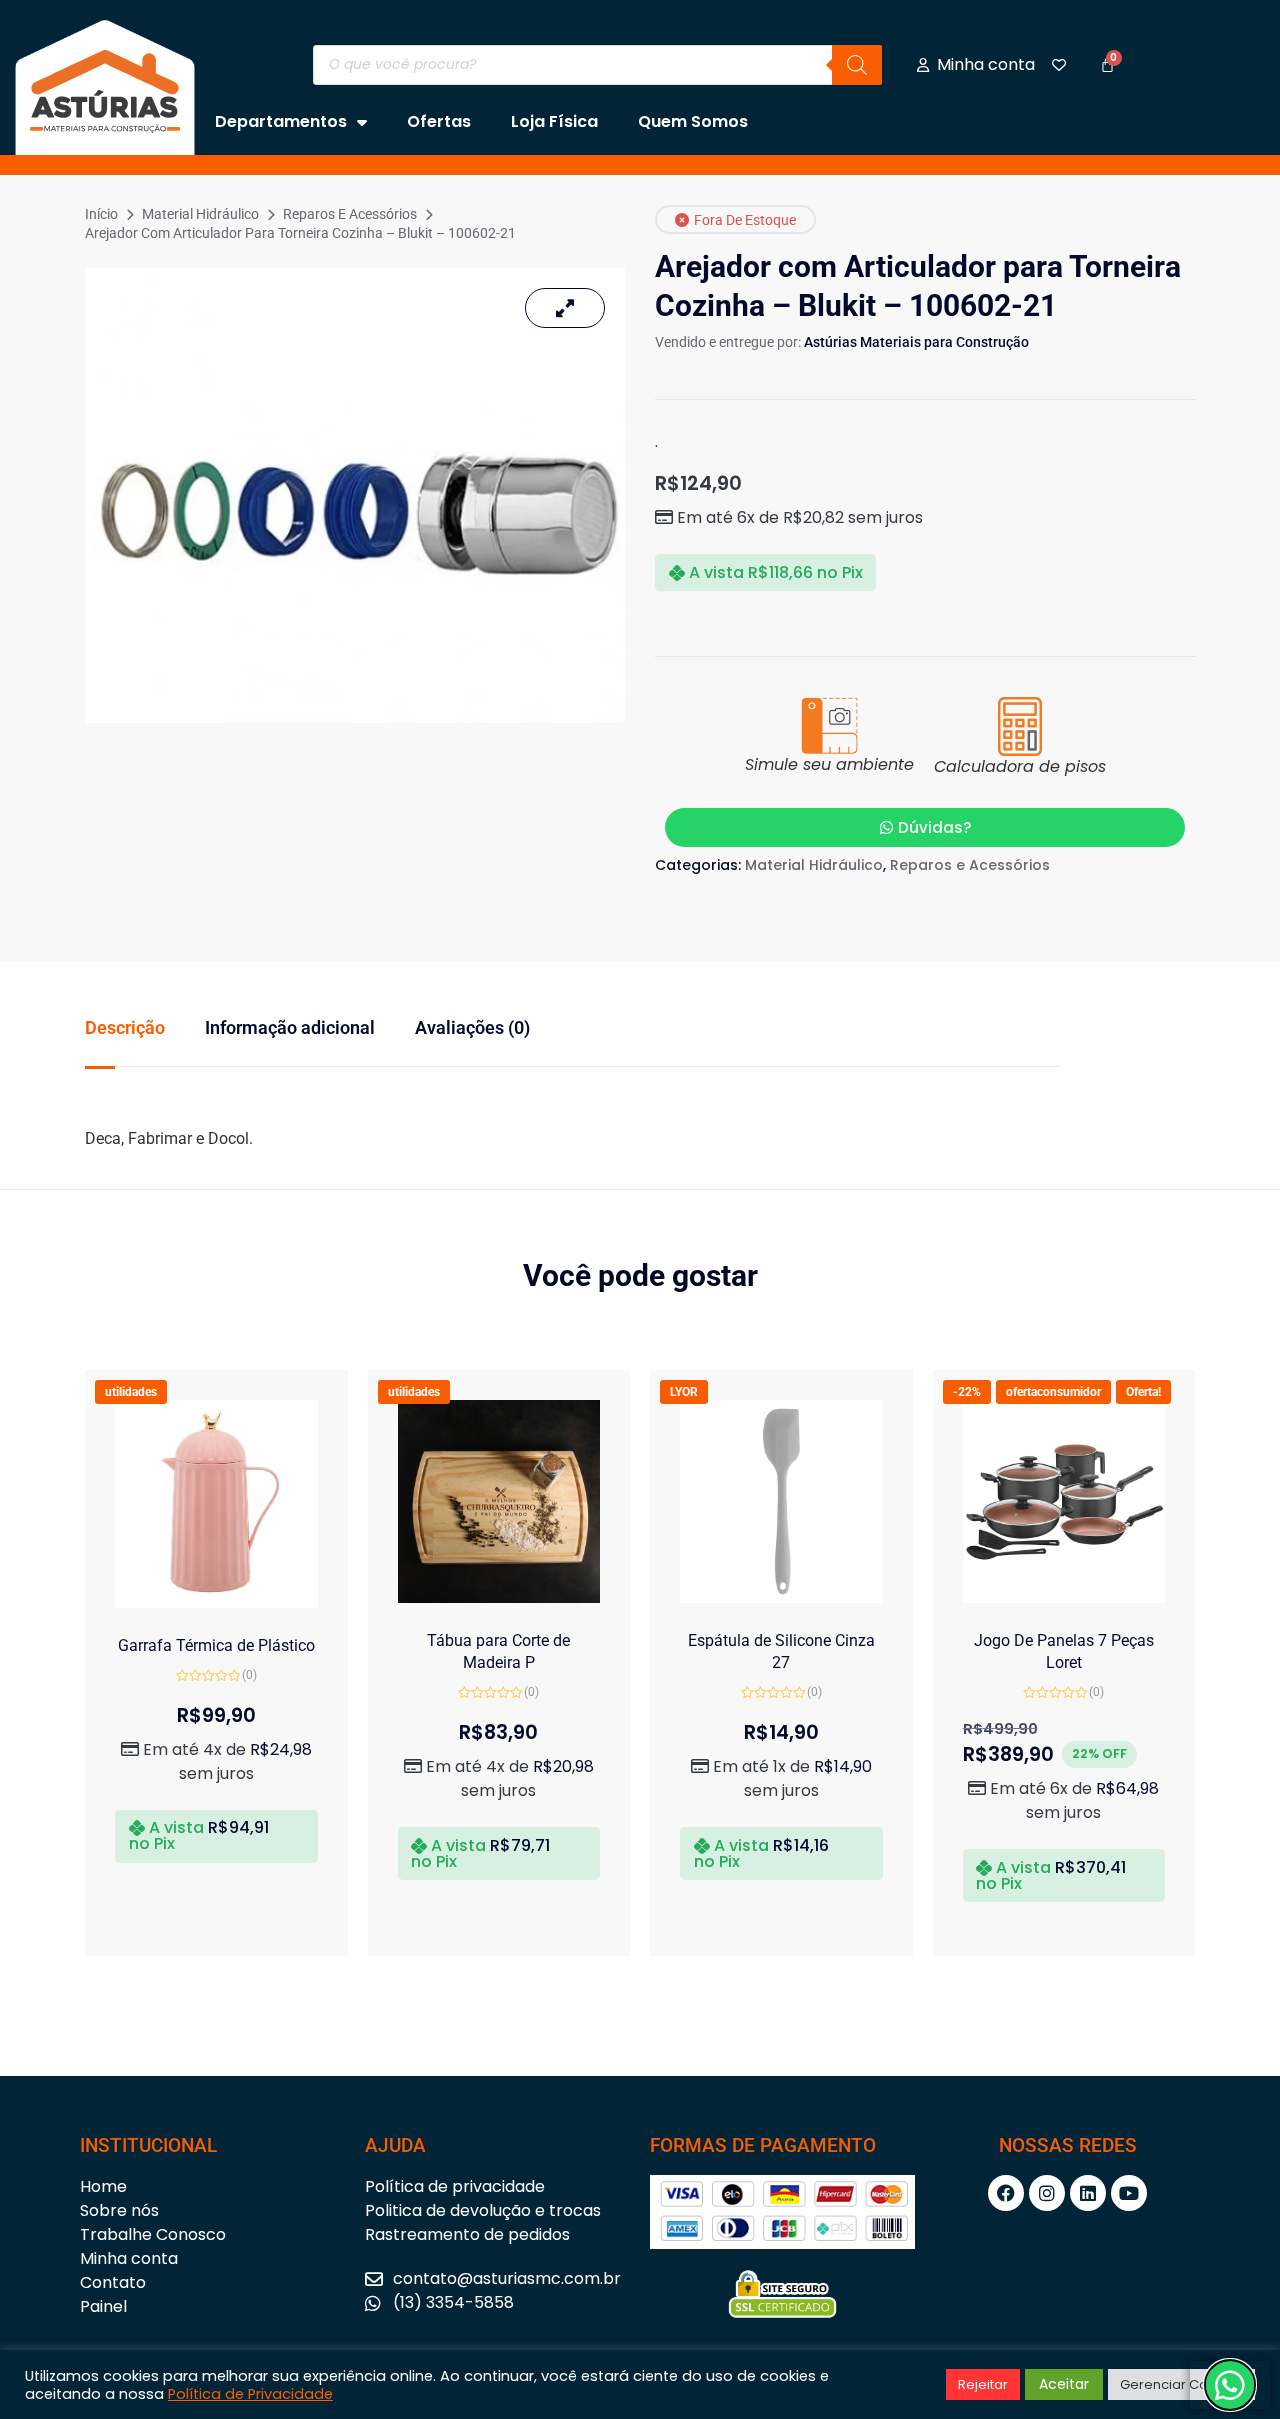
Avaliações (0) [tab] (472, 1027)
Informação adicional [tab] (290, 1027)
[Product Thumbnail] (565, 308)
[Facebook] (1006, 2193)
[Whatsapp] (1230, 2385)
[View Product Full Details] (216, 1602)
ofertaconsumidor (1053, 1392)
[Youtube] (1129, 2193)
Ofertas (439, 121)
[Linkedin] (1088, 2193)
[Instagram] (1047, 2193)
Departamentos (281, 121)
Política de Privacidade (250, 2394)
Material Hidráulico (200, 214)
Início (101, 214)
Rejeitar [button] (983, 2384)
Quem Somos (693, 121)
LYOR (684, 1392)
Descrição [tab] (125, 1027)
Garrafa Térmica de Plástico (216, 1645)
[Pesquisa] (857, 65)
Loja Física (554, 121)
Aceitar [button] (1064, 2384)
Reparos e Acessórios (350, 214)
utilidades (131, 1392)
